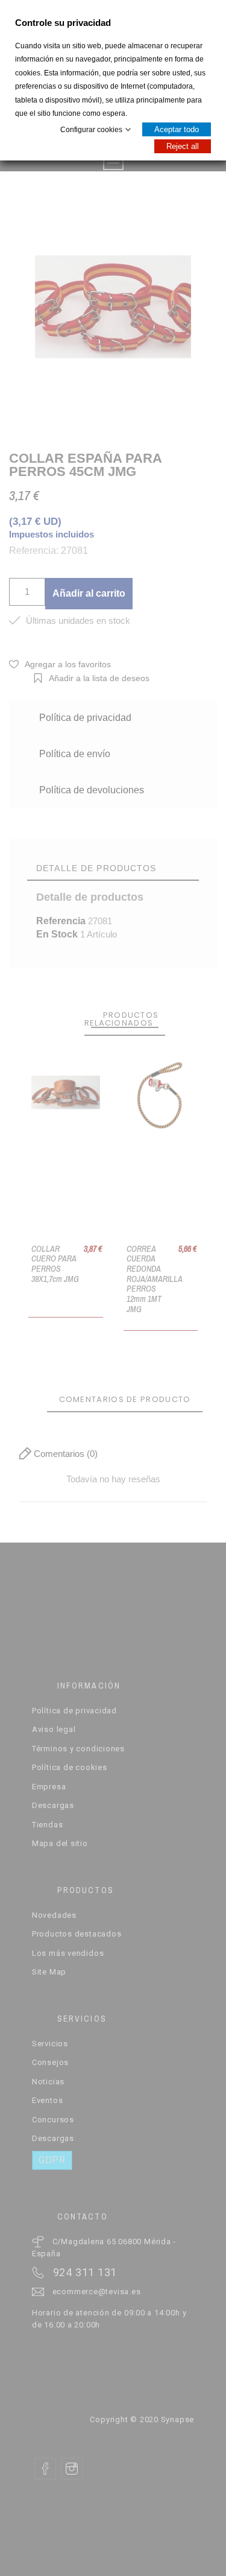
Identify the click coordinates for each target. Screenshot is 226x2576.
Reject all (183, 146)
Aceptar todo (177, 129)
